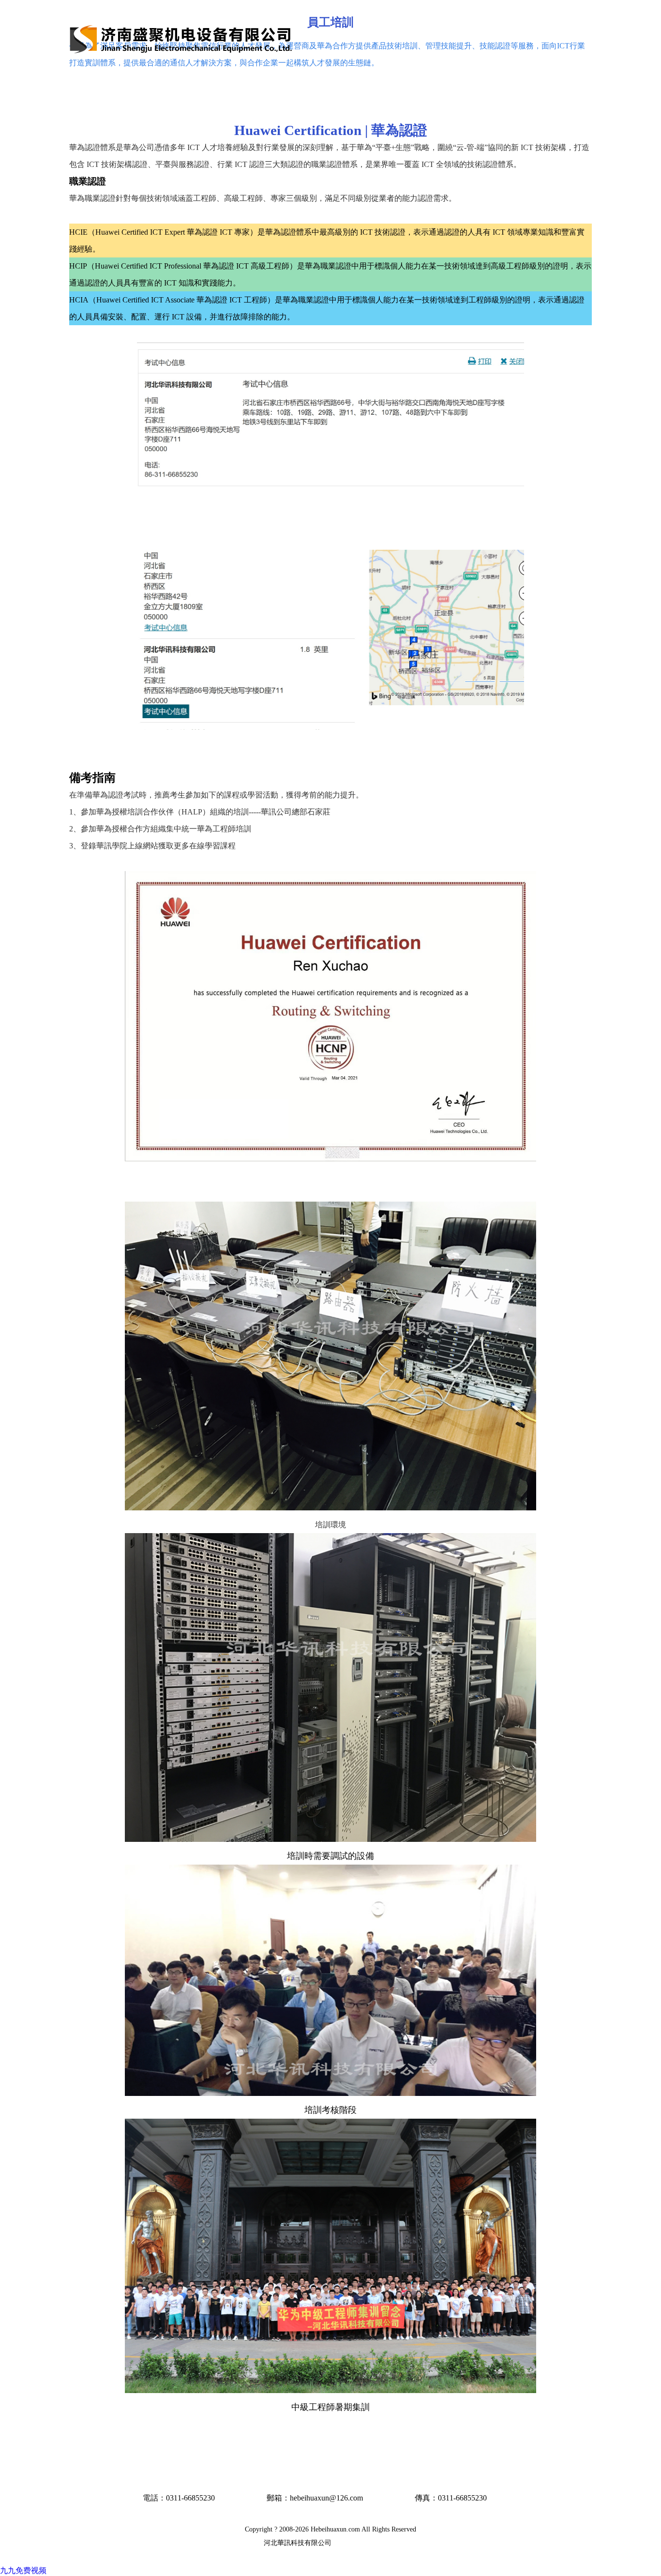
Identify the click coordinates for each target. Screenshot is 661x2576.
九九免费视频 (23, 2570)
